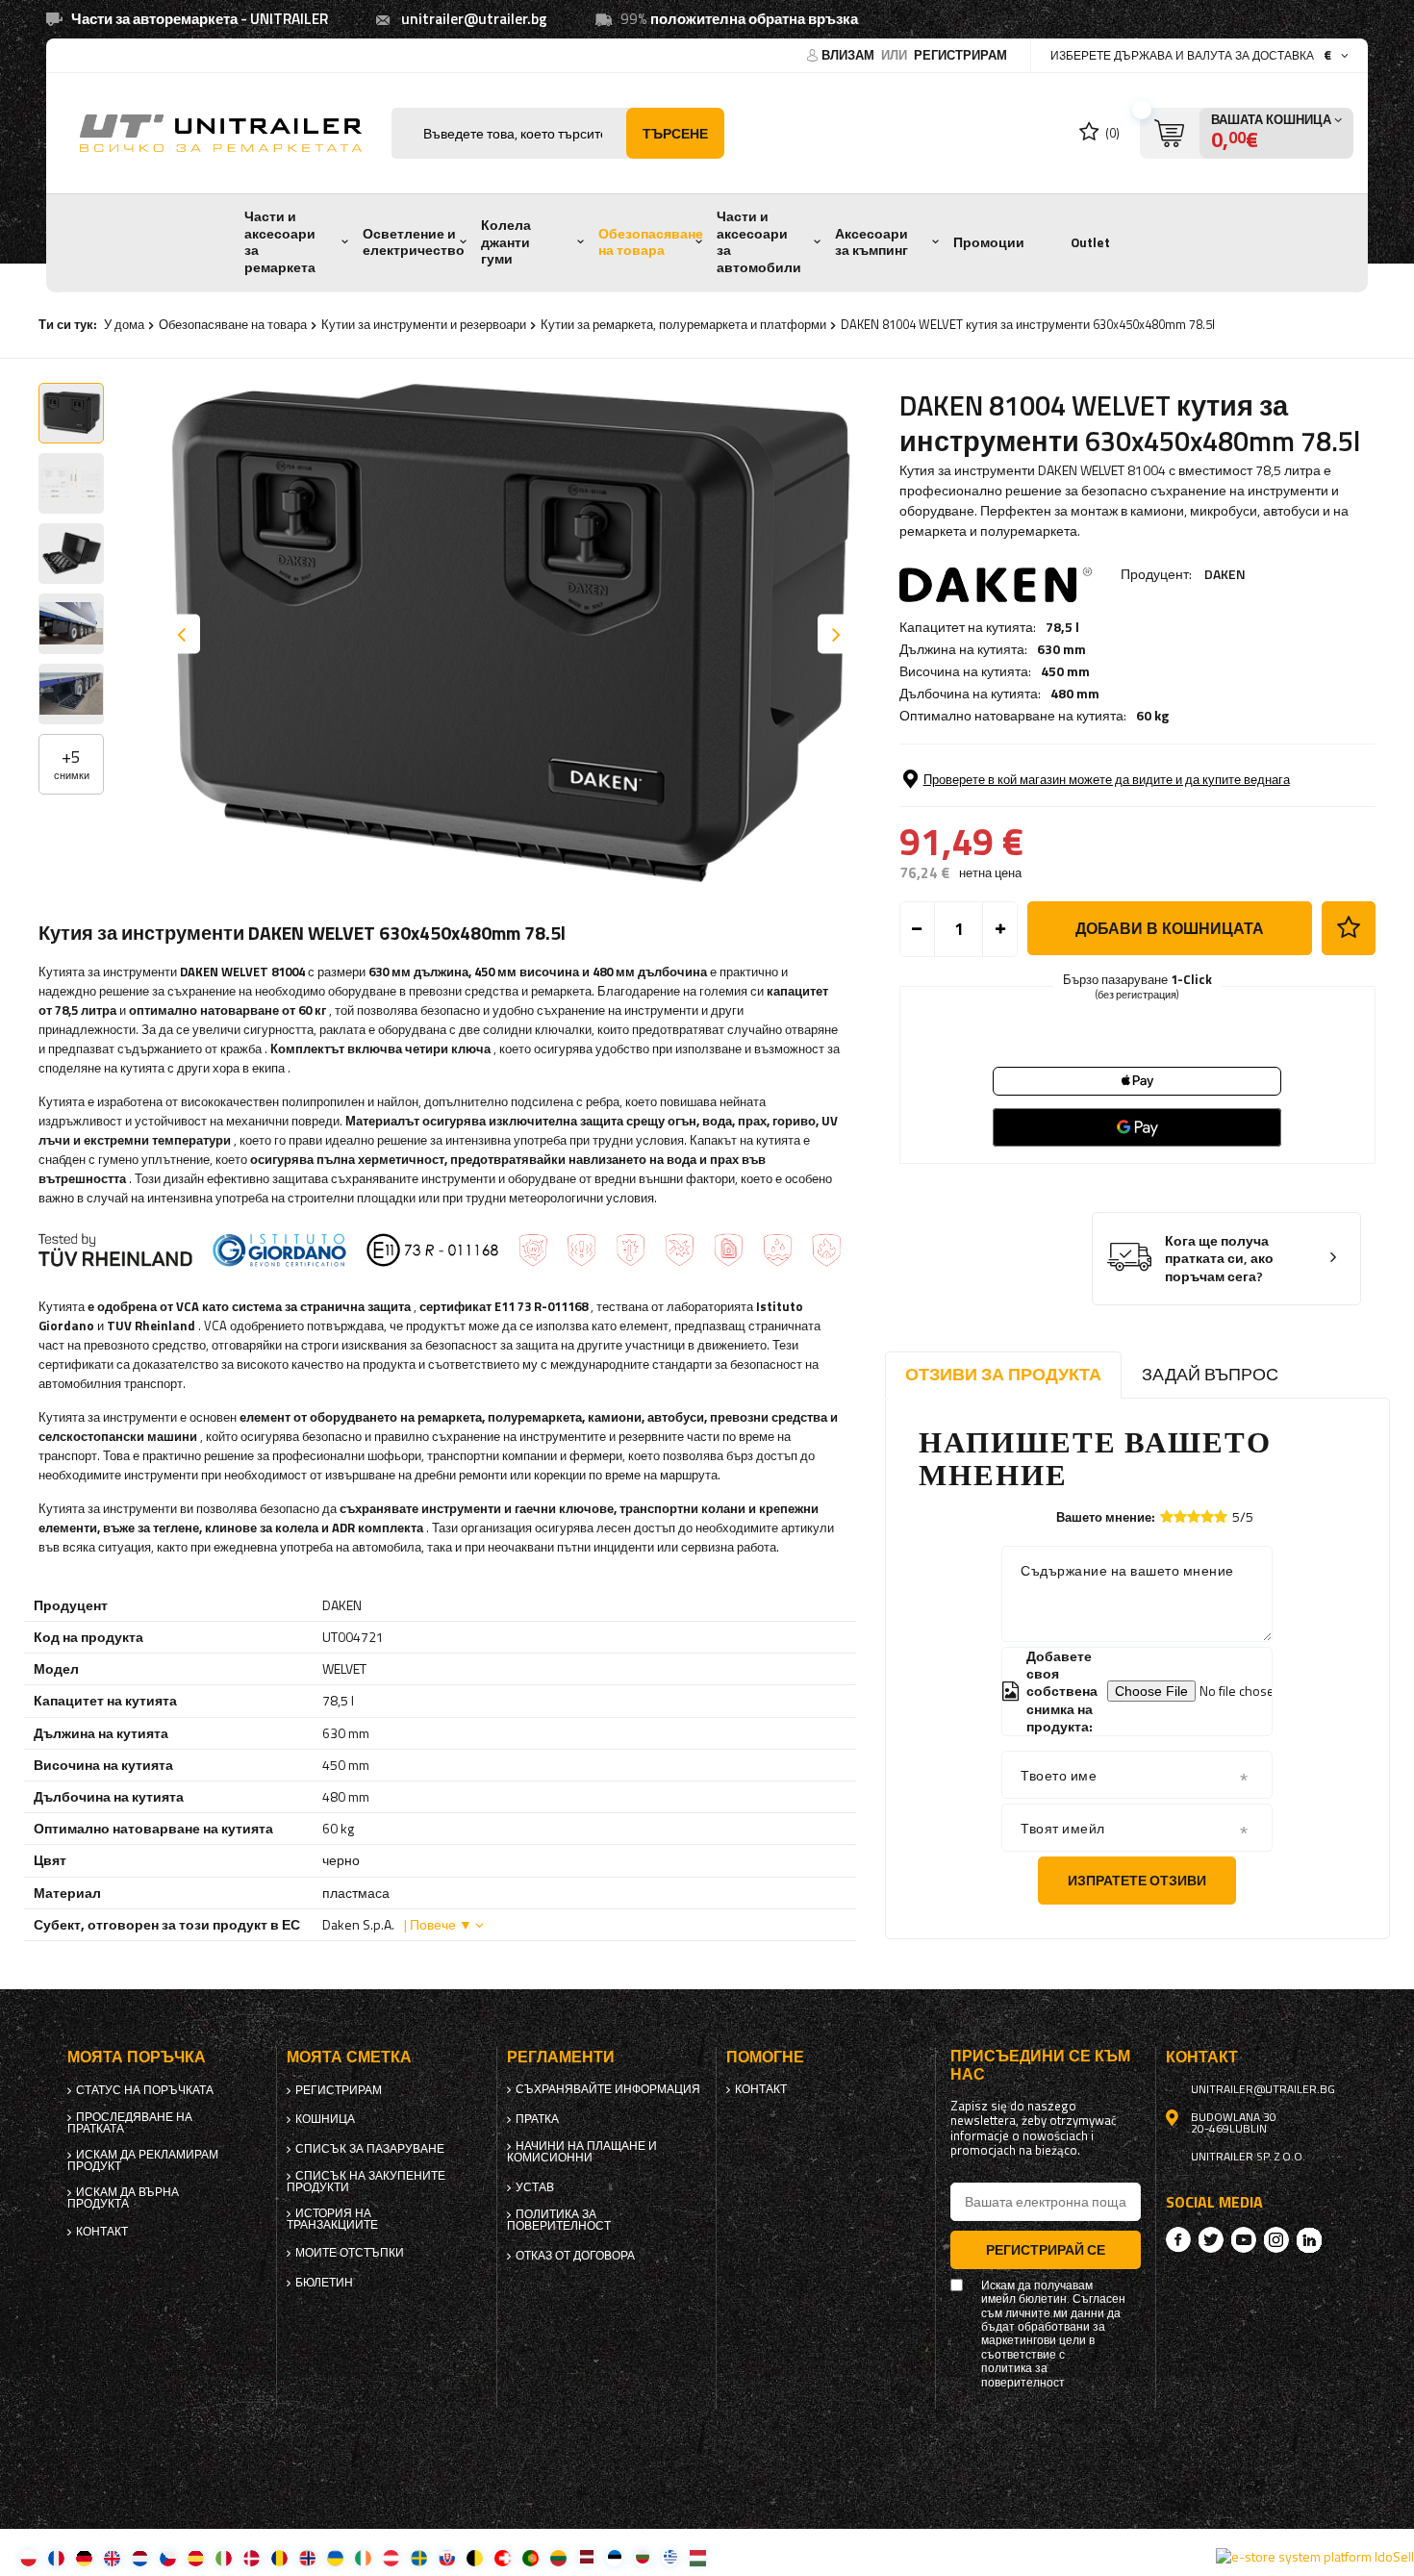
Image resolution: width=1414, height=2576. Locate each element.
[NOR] (307, 2557)
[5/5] (1221, 1516)
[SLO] (447, 2557)
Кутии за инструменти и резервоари (424, 324)
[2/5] (1180, 1516)
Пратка (537, 2119)
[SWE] (419, 2557)
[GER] (84, 2557)
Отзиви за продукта (1003, 1374)
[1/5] (1167, 1516)
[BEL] (475, 2557)
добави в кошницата (1170, 928)
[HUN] (698, 2557)
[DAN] (252, 2557)
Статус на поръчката (145, 2090)
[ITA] (224, 2557)
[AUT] (391, 2557)
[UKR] (335, 2557)
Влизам (849, 55)
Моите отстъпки (350, 2253)
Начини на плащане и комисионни (582, 2152)
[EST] (614, 2557)
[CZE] (168, 2557)
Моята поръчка (137, 2057)
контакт (102, 2232)
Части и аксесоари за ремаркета (280, 242)
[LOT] (586, 2557)
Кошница (325, 2119)
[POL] (28, 2557)
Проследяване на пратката (130, 2123)
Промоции (989, 242)
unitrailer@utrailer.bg (474, 19)
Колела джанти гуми (506, 242)
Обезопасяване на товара (651, 242)
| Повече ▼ (438, 1924)
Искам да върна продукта (123, 2198)
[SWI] (503, 2557)
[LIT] (558, 2557)
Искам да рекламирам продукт (143, 2160)
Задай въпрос (1210, 1374)
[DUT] (140, 2557)
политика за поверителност (559, 2220)
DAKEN (1225, 574)
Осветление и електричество (414, 242)
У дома (124, 324)
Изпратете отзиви (1137, 1880)
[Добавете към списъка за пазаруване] (1349, 928)
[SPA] (196, 2557)
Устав (535, 2187)
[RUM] (279, 2557)
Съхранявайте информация (608, 2089)
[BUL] (642, 2557)
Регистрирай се (1046, 2249)
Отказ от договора (575, 2256)
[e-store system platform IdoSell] (1315, 2557)
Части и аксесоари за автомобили (759, 242)
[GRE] (670, 2557)
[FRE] (56, 2557)
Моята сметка (349, 2057)
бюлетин (324, 2283)
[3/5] (1194, 1516)
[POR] (530, 2557)
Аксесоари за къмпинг (871, 242)
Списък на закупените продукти (366, 2182)
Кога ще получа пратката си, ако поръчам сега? (1219, 1259)
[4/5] (1207, 1516)
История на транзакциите (332, 2219)
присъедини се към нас (1040, 2065)
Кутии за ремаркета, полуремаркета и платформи (683, 324)
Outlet (1090, 242)
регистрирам (960, 55)
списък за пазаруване (370, 2149)
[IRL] (363, 2557)
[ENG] (112, 2557)
